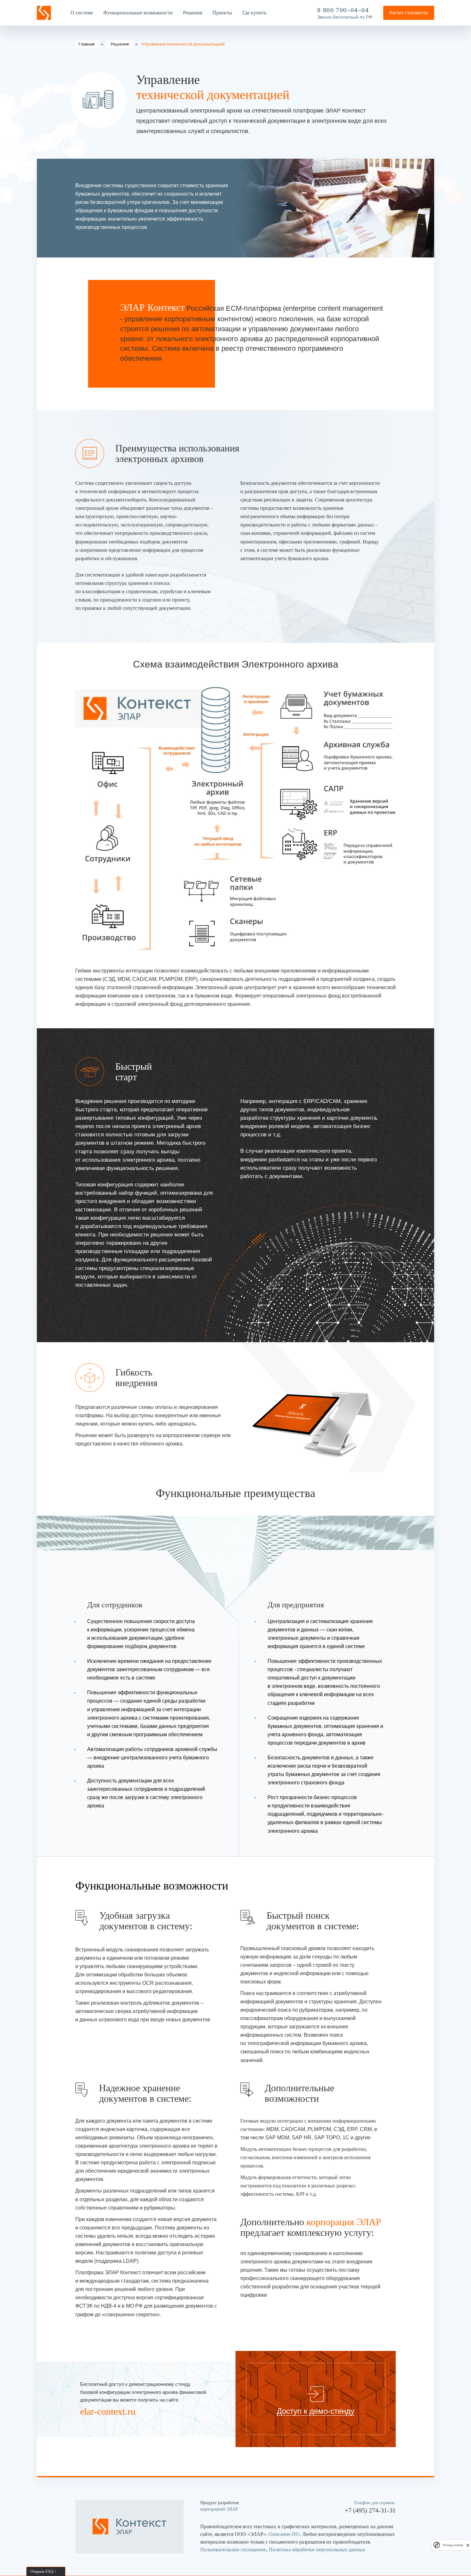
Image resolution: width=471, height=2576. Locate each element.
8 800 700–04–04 (343, 10)
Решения (193, 13)
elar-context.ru (108, 2411)
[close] (468, 2545)
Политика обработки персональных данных (317, 2550)
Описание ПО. (285, 2534)
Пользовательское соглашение (233, 2550)
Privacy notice (453, 2545)
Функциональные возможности (138, 13)
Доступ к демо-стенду (316, 2411)
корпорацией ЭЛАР (219, 2509)
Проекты (222, 13)
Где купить (254, 13)
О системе (82, 13)
